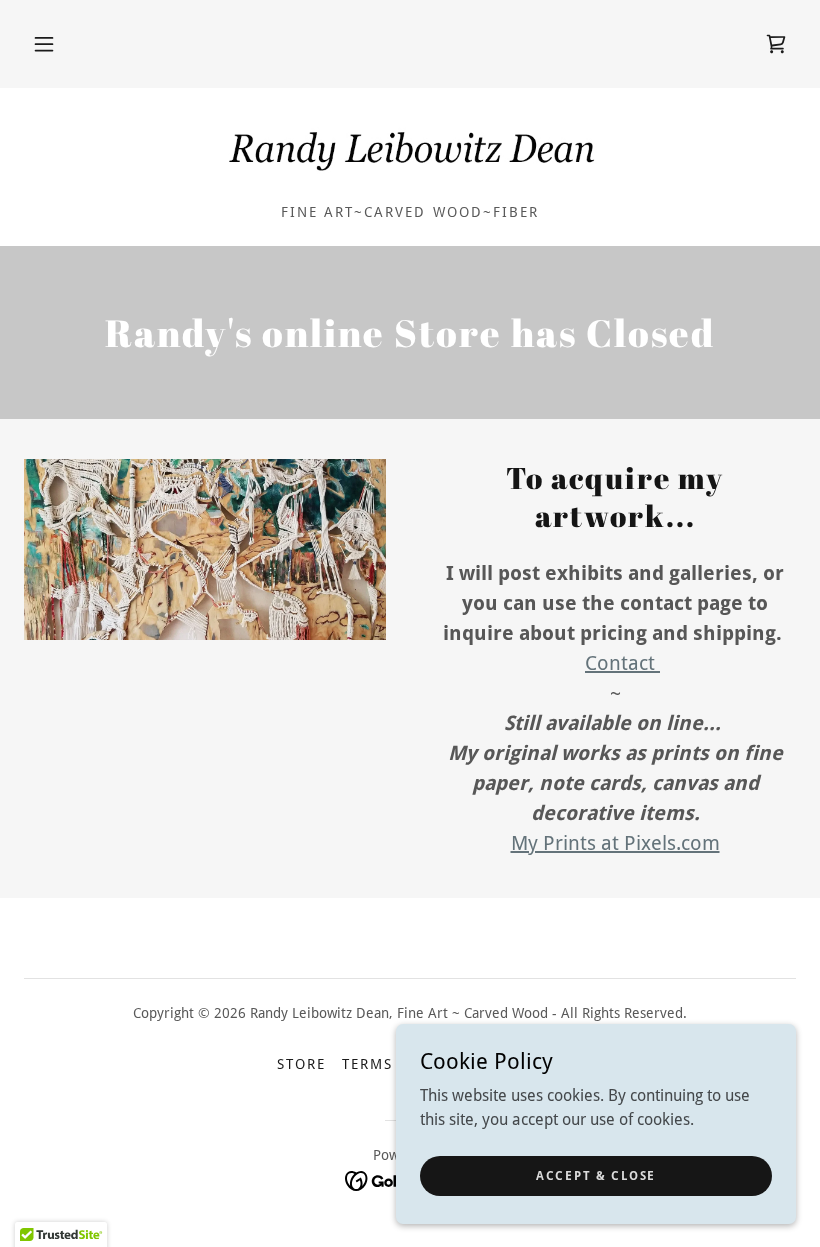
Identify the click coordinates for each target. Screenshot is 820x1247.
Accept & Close (596, 1175)
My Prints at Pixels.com (615, 843)
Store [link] (301, 1064)
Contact (622, 663)
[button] (44, 44)
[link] (776, 44)
